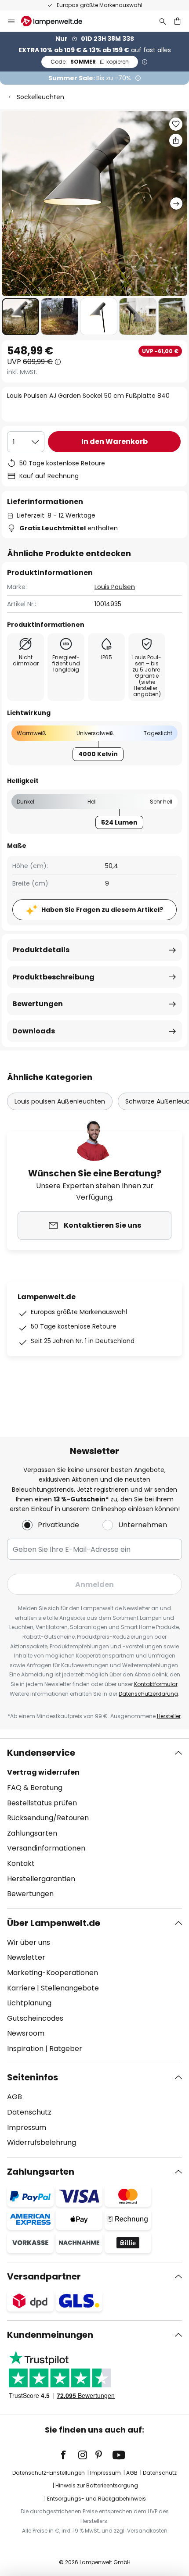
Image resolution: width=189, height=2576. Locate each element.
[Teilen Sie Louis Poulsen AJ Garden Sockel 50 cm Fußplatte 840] (176, 140)
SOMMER (90, 62)
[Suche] (163, 21)
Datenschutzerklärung (148, 1694)
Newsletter (26, 1957)
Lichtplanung (29, 2003)
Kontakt (21, 1863)
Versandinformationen (46, 1848)
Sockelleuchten (40, 97)
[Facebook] (69, 2455)
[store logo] (57, 21)
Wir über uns (29, 1942)
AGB (15, 2097)
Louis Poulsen (115, 587)
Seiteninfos (33, 2077)
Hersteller (169, 1716)
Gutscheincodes (35, 2018)
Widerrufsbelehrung (42, 2142)
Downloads (34, 1031)
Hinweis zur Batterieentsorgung (97, 2485)
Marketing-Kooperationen (53, 1973)
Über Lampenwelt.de (54, 1923)
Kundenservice (41, 1753)
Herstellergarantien (41, 1879)
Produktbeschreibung (53, 977)
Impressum (27, 2128)
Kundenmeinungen (50, 2335)
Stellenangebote (70, 1988)
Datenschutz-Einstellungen (49, 2473)
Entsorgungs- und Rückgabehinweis (96, 2499)
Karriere (21, 1988)
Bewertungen (38, 1004)
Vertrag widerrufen (43, 1772)
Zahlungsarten (32, 1833)
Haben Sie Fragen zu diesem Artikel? (102, 910)
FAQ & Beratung (35, 1788)
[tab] (94, 1823)
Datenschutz (29, 2112)
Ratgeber (66, 2049)
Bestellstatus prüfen (42, 1803)
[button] (20, 316)
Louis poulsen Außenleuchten (60, 1101)
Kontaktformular (156, 1684)
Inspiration (25, 2049)
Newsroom (26, 2033)
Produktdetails (41, 950)
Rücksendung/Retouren (48, 1818)
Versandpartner (44, 2276)
